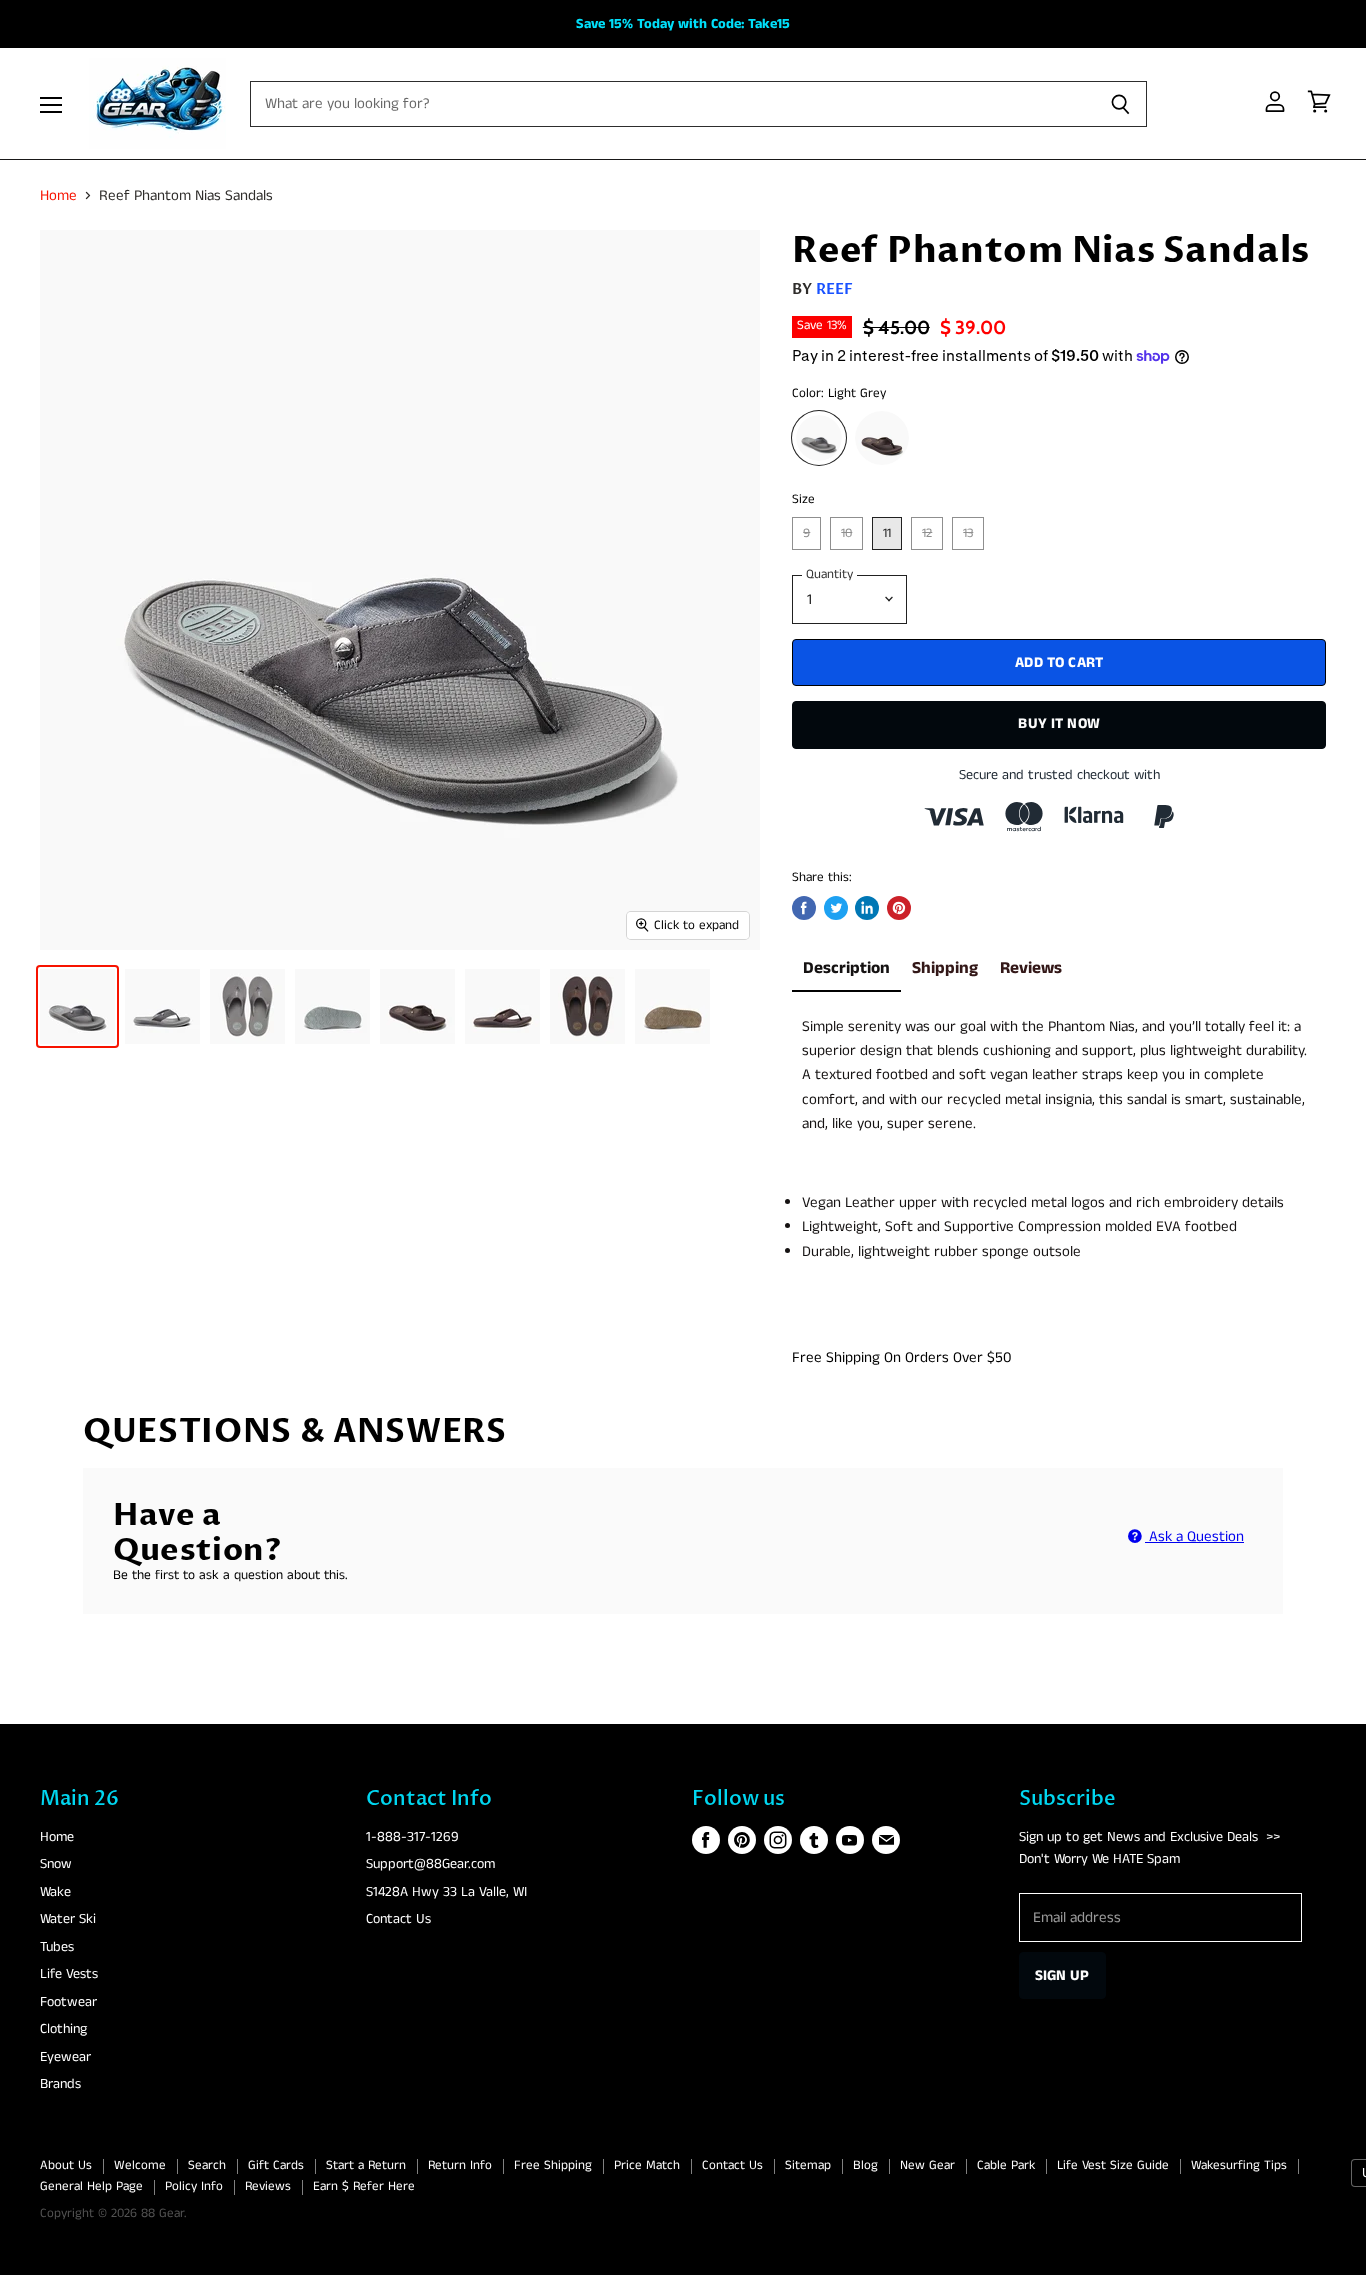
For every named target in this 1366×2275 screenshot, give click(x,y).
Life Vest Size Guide (1113, 2165)
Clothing (63, 2029)
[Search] (1120, 104)
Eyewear (65, 2057)
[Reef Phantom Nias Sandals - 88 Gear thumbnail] (77, 1006)
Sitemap (808, 2165)
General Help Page (91, 2186)
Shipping (945, 968)
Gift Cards (276, 2165)
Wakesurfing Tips (1239, 2165)
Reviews (1031, 968)
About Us (66, 2165)
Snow (56, 1864)
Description (846, 968)
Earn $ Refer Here (364, 2186)
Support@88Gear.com (430, 1864)
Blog (865, 2165)
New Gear (927, 2165)
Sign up (1062, 1975)
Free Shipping (553, 2165)
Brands (60, 2084)
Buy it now (1059, 723)
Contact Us (398, 1919)
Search (207, 2165)
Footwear (68, 2002)
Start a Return (366, 2165)
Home (58, 195)
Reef (835, 289)
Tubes (57, 1947)
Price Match (647, 2165)
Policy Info (194, 2186)
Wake (55, 1892)
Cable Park (1006, 2165)
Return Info (460, 2165)
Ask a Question (1194, 1536)
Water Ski (68, 1919)
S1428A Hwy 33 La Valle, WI (446, 1892)
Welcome (140, 2165)
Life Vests (69, 1974)
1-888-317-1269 (412, 1837)
